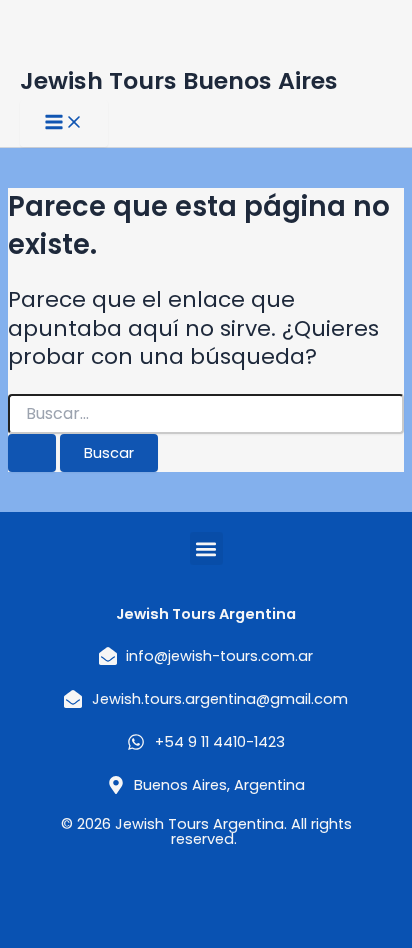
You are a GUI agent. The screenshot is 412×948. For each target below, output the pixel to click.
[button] (206, 548)
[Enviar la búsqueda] (32, 453)
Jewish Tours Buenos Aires (179, 80)
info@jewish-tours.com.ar (219, 656)
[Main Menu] (64, 123)
